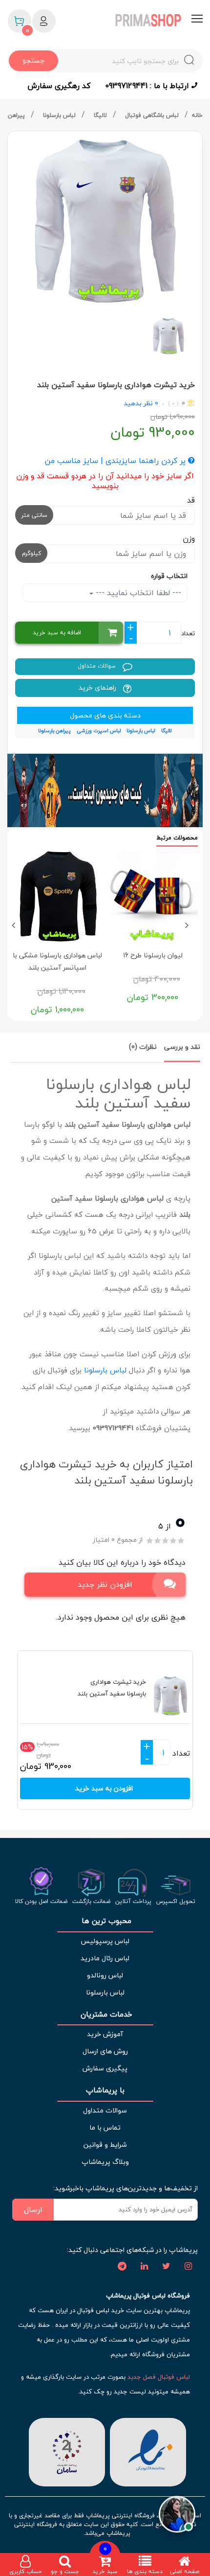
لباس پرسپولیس (105, 1941)
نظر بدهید (138, 403)
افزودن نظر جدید (105, 1584)
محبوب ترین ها (105, 1921)
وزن (189, 538)
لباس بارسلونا (60, 115)
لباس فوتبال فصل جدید (159, 2377)
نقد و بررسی (182, 1047)
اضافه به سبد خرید (57, 633)
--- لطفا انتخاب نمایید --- (137, 593)
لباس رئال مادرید (105, 1958)
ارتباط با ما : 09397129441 (148, 86)
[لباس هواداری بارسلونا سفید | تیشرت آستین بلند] (105, 221)
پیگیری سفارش (105, 2068)
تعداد (188, 633)
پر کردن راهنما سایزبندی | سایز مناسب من (116, 461)
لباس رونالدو (105, 1975)
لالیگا (101, 115)
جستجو (33, 60)
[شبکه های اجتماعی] (188, 2267)
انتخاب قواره (169, 576)
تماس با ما (105, 2127)
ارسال (33, 2209)
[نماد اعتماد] (148, 2451)
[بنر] (105, 790)
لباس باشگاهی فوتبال (153, 115)
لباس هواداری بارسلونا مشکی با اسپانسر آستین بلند (57, 961)
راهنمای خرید (98, 687)
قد (191, 500)
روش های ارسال (105, 2051)
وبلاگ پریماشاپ (105, 2162)
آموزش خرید (105, 2034)
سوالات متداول (98, 666)
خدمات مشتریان (105, 2014)
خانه (197, 115)
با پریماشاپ (105, 2090)
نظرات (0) (143, 1047)
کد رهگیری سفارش (59, 86)
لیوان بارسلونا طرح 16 (153, 955)
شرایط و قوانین (105, 2145)
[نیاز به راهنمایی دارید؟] (177, 2513)
